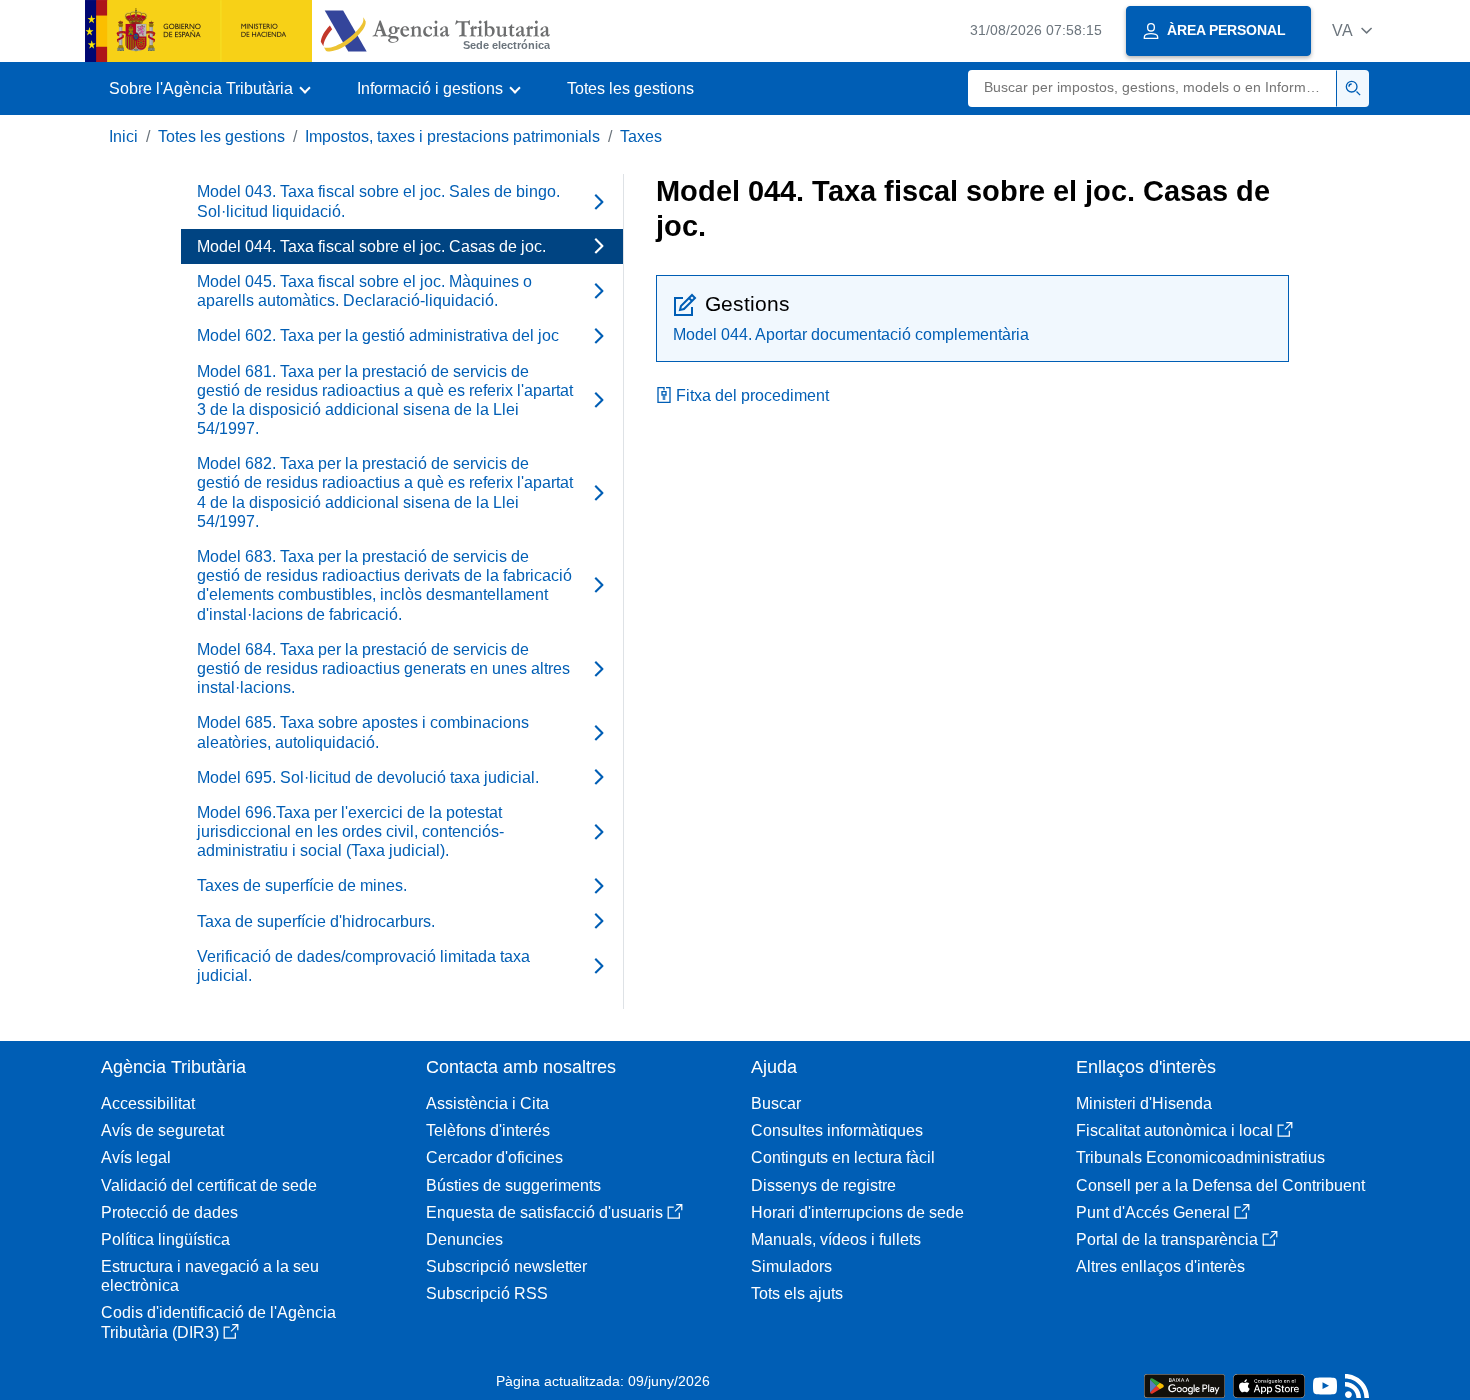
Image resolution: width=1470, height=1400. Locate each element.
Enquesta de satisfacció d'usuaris (544, 1212)
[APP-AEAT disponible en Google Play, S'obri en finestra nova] (1184, 1384)
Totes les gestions (630, 88)
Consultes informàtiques (837, 1130)
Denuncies (464, 1239)
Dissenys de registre (823, 1185)
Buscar (776, 1103)
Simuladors (791, 1266)
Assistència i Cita (487, 1103)
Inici (123, 136)
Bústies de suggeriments (513, 1185)
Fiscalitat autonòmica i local (1174, 1130)
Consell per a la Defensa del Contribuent (1220, 1185)
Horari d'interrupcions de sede (857, 1212)
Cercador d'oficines (494, 1157)
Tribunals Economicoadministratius (1200, 1157)
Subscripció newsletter (506, 1266)
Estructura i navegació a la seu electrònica (210, 1276)
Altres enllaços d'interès (1160, 1266)
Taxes (641, 136)
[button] (1352, 30)
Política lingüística (165, 1239)
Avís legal (136, 1157)
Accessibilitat (148, 1103)
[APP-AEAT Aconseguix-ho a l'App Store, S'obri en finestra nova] (1269, 1384)
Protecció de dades (169, 1212)
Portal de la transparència (1167, 1239)
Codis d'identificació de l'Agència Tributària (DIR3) (218, 1322)
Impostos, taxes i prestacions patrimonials (452, 136)
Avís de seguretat (162, 1130)
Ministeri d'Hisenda (1144, 1103)
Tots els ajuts (797, 1293)
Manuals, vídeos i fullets (836, 1239)
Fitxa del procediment (752, 395)
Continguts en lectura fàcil (843, 1157)
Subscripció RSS (487, 1293)
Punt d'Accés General (1153, 1212)
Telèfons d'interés (488, 1130)
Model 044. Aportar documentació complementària (851, 334)
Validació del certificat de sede (209, 1185)
